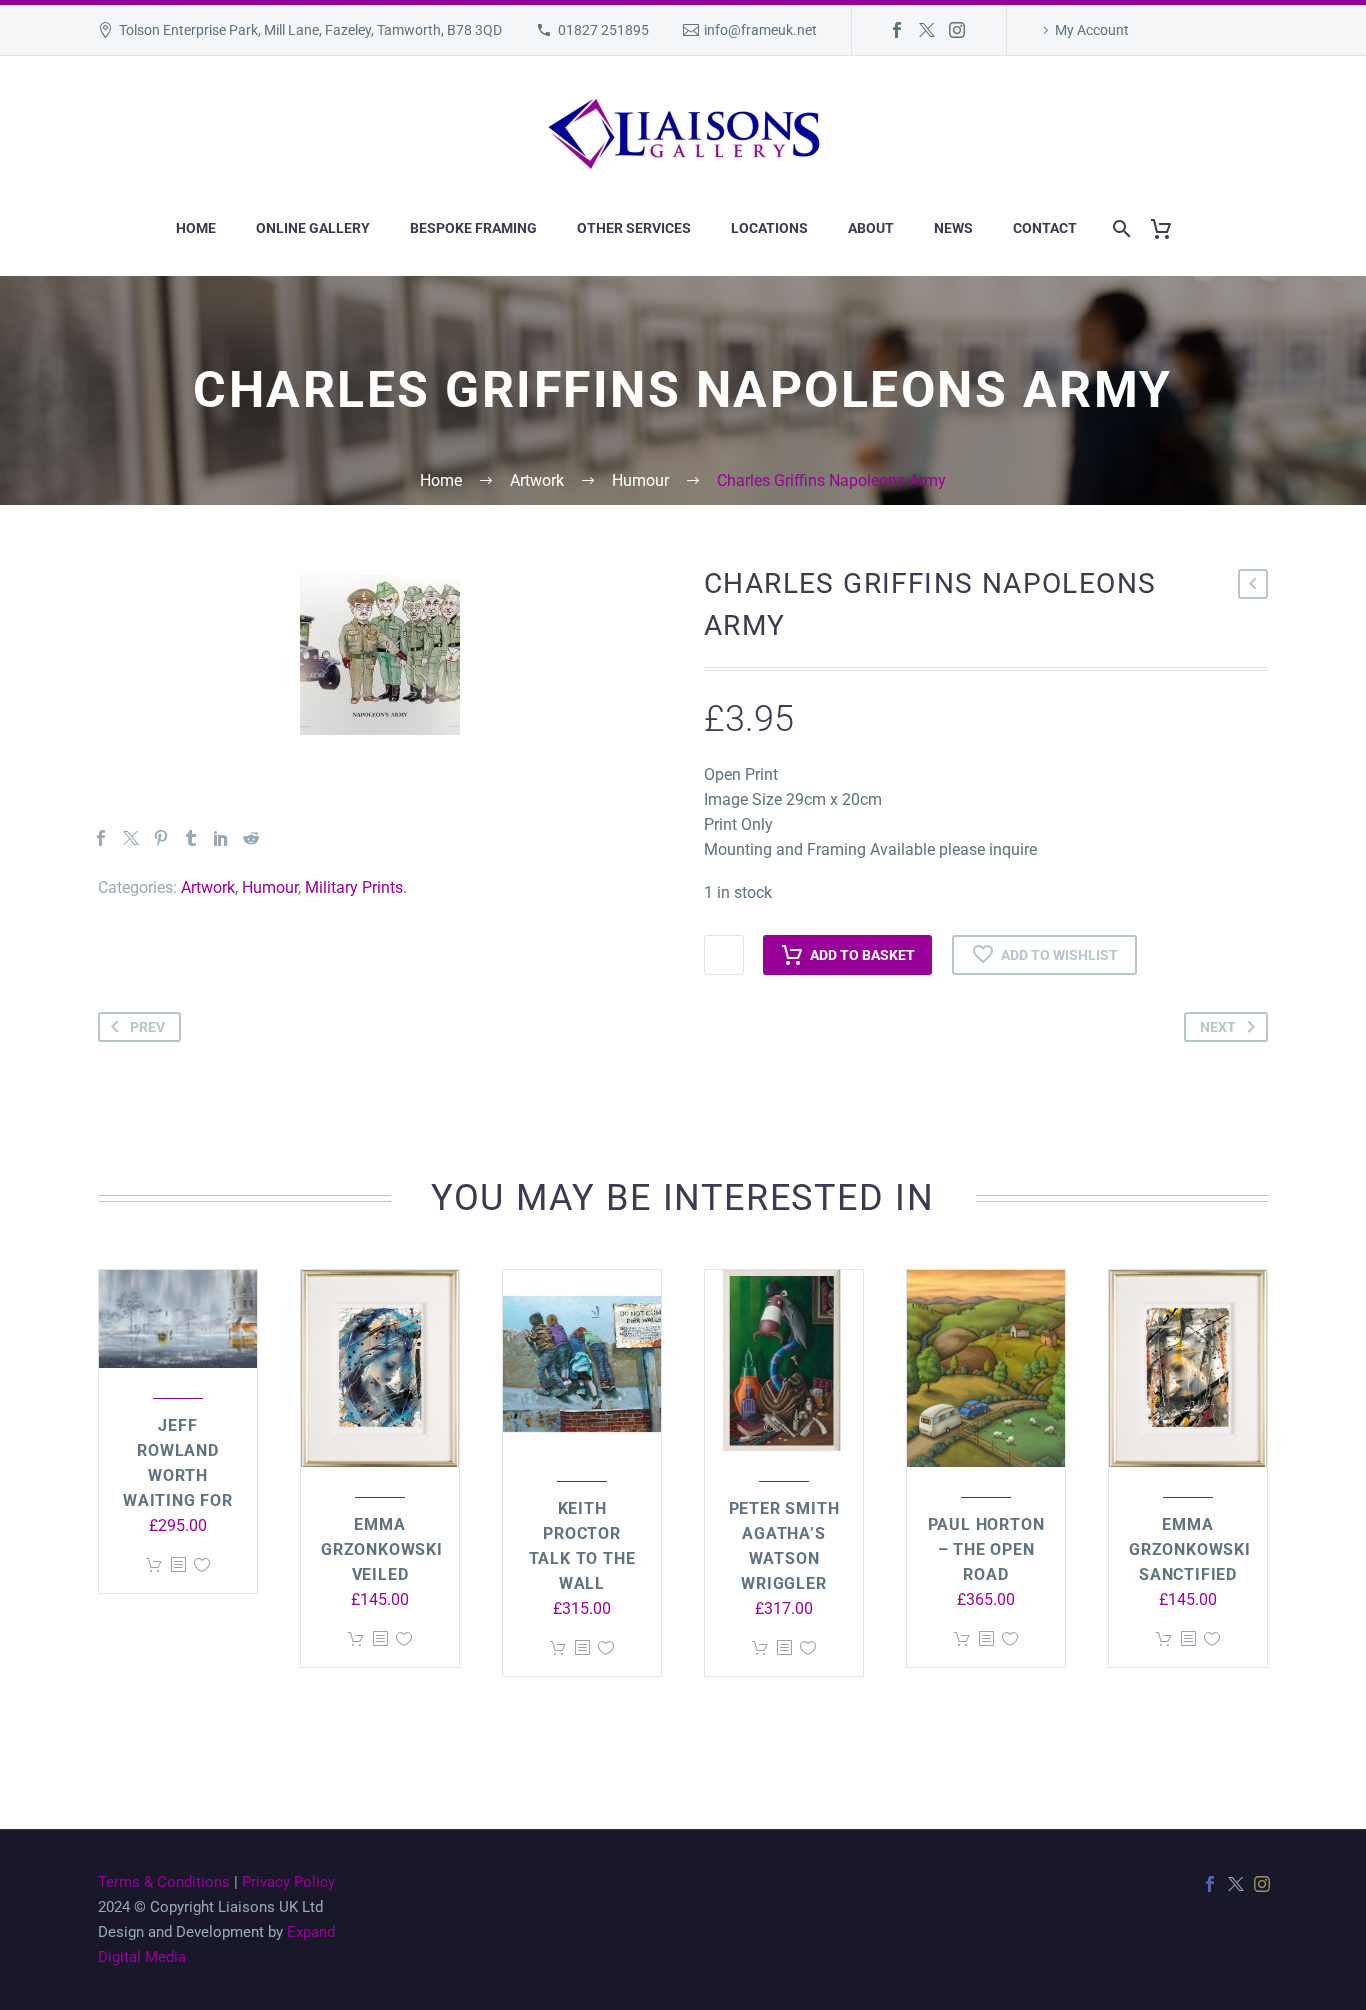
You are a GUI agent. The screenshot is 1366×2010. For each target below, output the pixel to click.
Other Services (634, 228)
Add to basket (862, 955)
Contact (1045, 228)
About (871, 228)
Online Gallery (313, 228)
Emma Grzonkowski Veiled (382, 1549)
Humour (270, 887)
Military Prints (354, 887)
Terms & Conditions (164, 1882)
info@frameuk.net (760, 30)
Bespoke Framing (473, 228)
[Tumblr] (191, 838)
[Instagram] (957, 30)
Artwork (208, 887)
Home (196, 228)
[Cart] (1168, 228)
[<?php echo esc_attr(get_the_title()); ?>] (178, 1565)
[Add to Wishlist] (202, 1565)
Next (1218, 1027)
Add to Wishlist (1059, 955)
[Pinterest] (161, 838)
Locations (769, 228)
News (953, 228)
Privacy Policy (288, 1882)
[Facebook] (897, 30)
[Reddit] (251, 838)
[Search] (1118, 228)
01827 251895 (603, 30)
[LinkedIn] (221, 838)
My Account (1092, 30)
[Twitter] (927, 30)
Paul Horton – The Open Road (986, 1549)
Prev (147, 1027)
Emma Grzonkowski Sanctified (1190, 1549)
